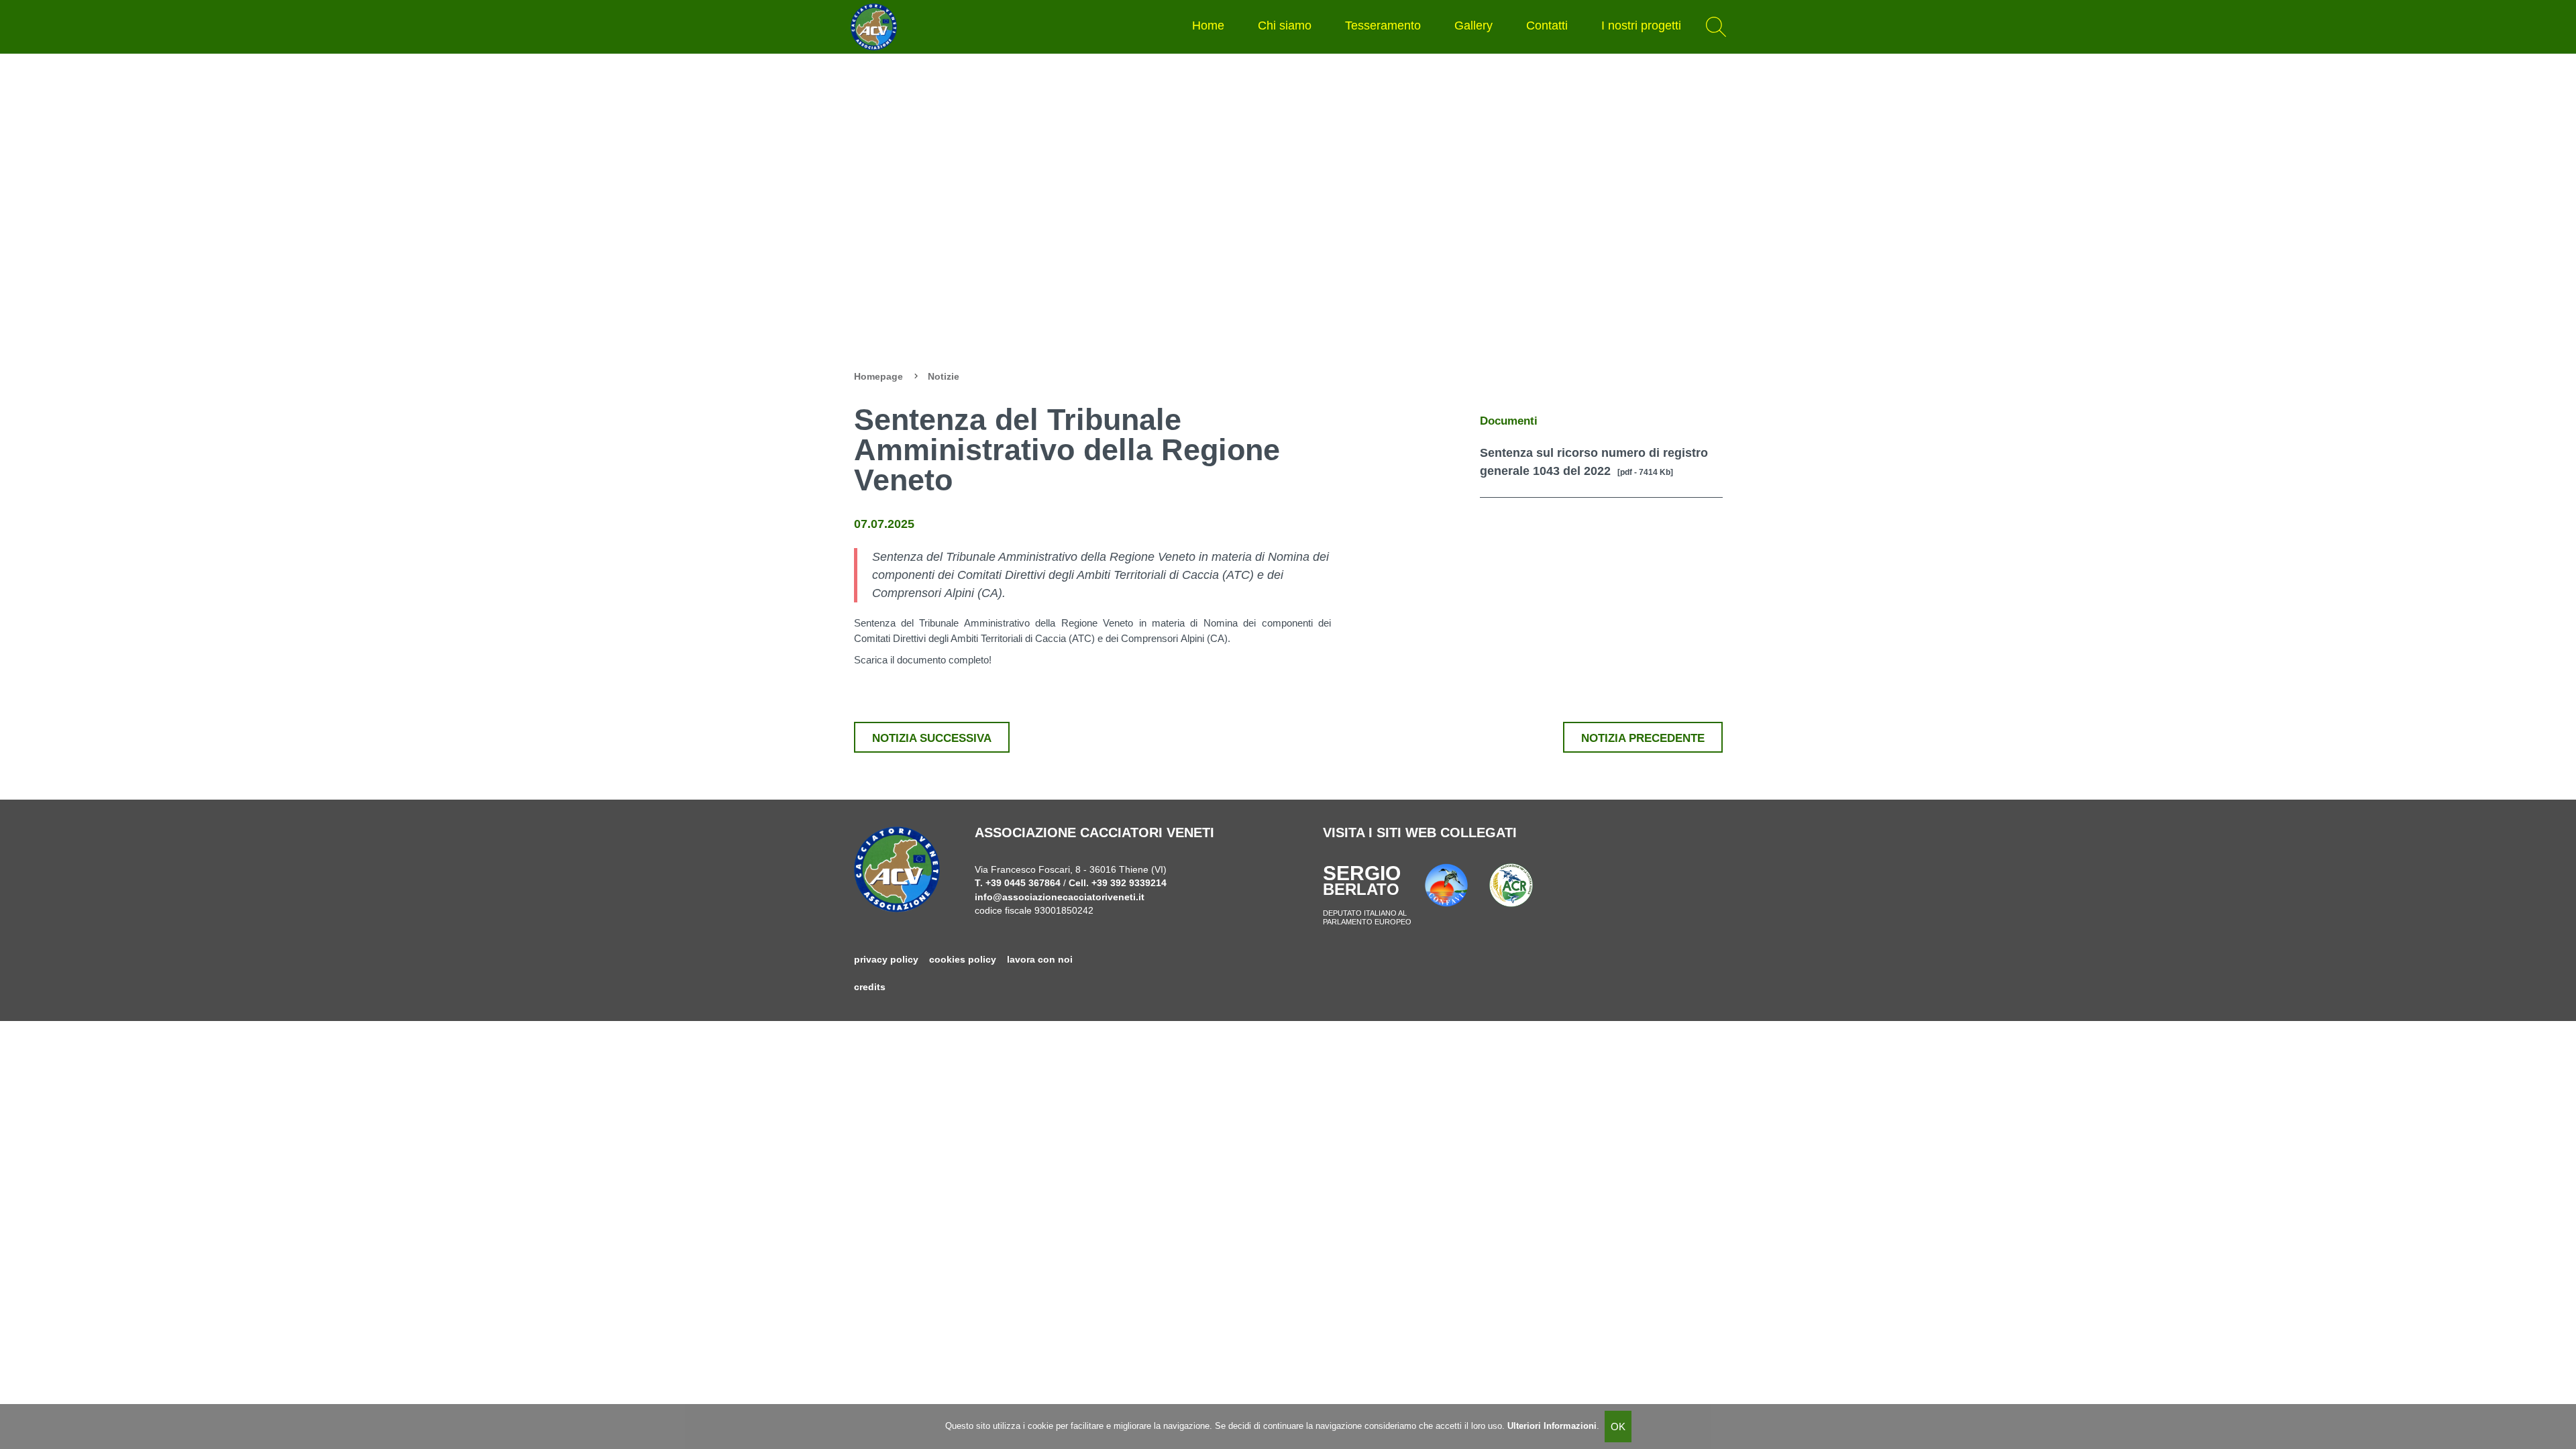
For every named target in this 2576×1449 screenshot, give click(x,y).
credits (870, 987)
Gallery (1473, 25)
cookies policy (963, 960)
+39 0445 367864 (1023, 883)
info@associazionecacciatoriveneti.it (1060, 897)
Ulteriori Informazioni (1552, 1426)
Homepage (878, 377)
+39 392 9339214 (1129, 883)
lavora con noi (1040, 960)
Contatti (1547, 25)
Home (1208, 25)
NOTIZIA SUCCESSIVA (932, 738)
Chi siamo (1285, 25)
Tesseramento (1383, 25)
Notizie (944, 377)
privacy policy (886, 960)
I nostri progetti (1641, 25)
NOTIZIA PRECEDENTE (1643, 738)
